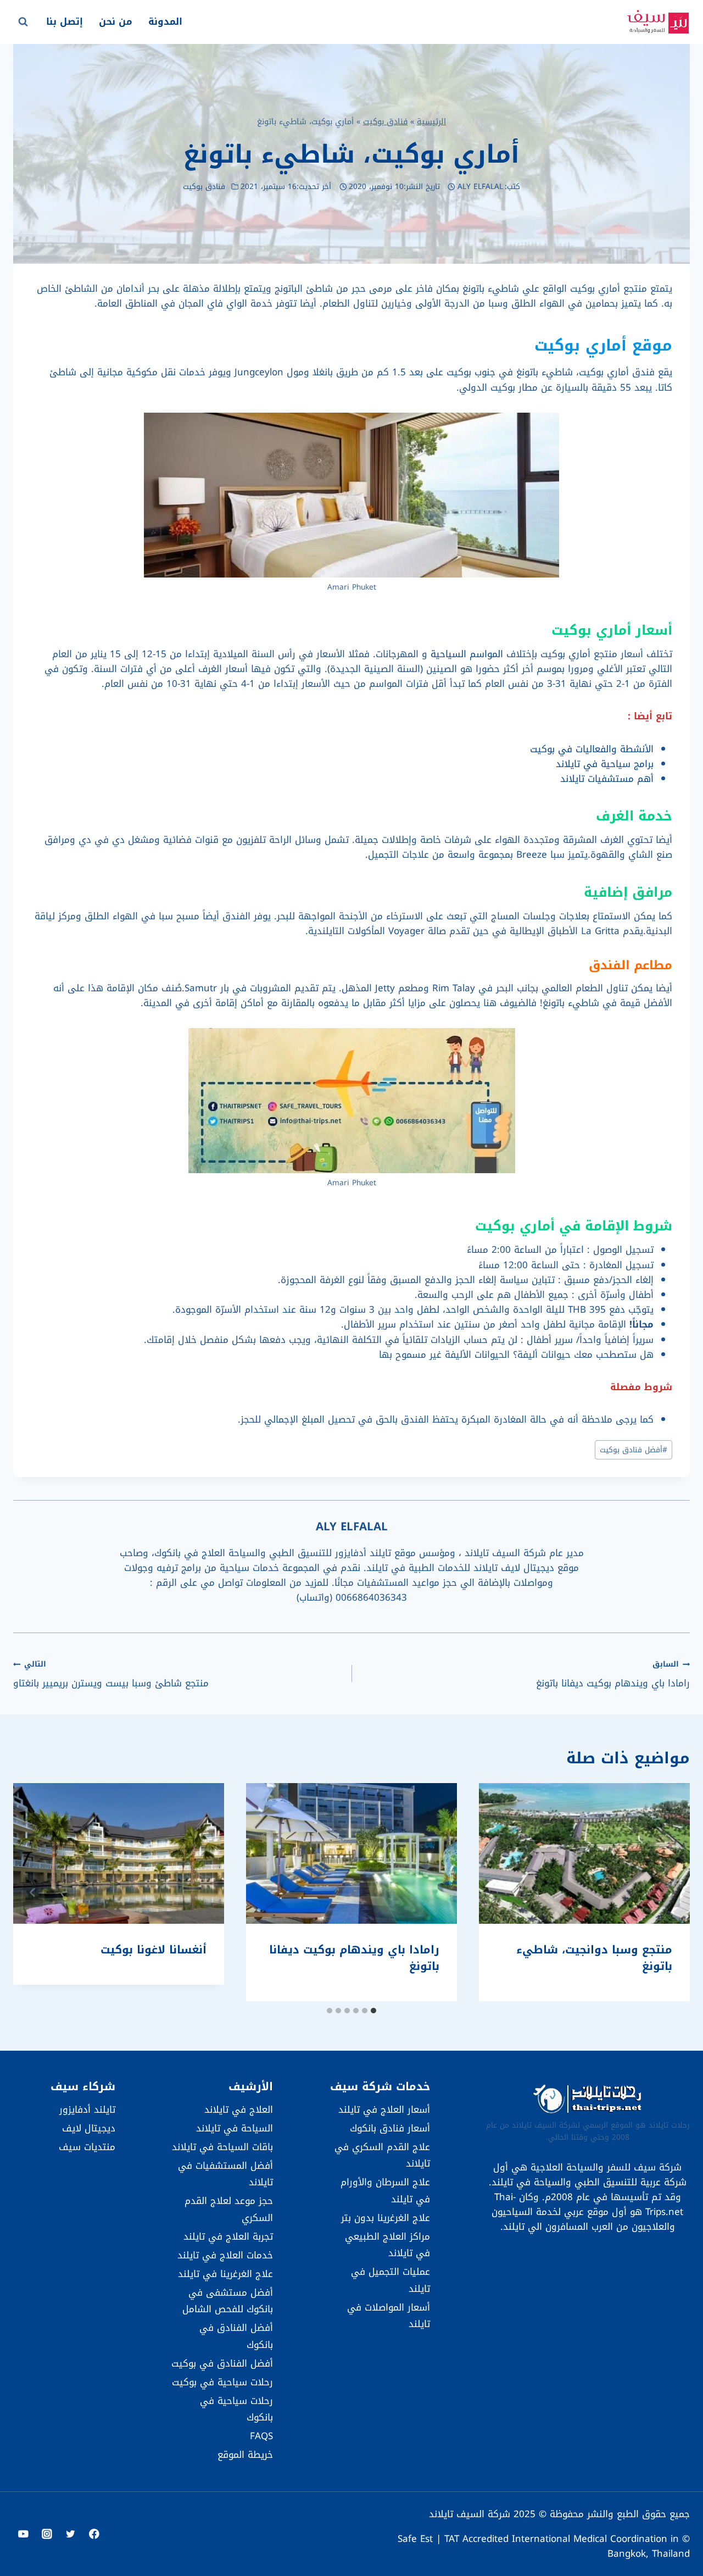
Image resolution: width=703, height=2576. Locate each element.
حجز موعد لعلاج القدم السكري (228, 2209)
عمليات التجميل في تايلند (390, 2280)
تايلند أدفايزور (87, 2109)
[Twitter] (71, 2534)
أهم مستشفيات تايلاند (607, 779)
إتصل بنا (65, 21)
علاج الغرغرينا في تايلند (225, 2274)
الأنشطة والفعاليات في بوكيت (592, 749)
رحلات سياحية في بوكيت (222, 2382)
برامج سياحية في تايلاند (605, 764)
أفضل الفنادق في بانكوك (236, 2336)
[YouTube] (23, 2534)
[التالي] (33, 1892)
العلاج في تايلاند (238, 2109)
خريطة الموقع (245, 2455)
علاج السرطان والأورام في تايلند (385, 2191)
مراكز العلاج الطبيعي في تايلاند (387, 2245)
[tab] (373, 2011)
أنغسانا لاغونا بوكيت (154, 1950)
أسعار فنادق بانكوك (390, 2128)
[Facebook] (94, 2534)
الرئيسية (431, 121)
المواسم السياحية (467, 654)
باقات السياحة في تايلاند (222, 2147)
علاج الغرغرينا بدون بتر (386, 2218)
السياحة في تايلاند (234, 2128)
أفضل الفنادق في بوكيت (222, 2363)
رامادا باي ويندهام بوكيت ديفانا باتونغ (613, 1674)
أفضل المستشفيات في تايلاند (225, 2174)
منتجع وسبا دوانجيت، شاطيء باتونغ (594, 1958)
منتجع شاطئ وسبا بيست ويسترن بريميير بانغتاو (111, 1674)
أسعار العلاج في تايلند (384, 2109)
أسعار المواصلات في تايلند (389, 2316)
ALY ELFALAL (480, 187)
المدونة (165, 21)
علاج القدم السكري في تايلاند (382, 2155)
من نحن (116, 21)
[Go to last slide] (670, 1892)
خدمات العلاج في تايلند (225, 2255)
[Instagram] (47, 2534)
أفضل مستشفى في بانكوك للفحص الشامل (227, 2301)
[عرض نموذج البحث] (23, 22)
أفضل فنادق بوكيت (634, 1450)
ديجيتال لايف (89, 2128)
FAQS (261, 2436)
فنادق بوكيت (385, 121)
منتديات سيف (87, 2147)
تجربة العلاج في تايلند (228, 2236)
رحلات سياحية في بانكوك (236, 2409)
